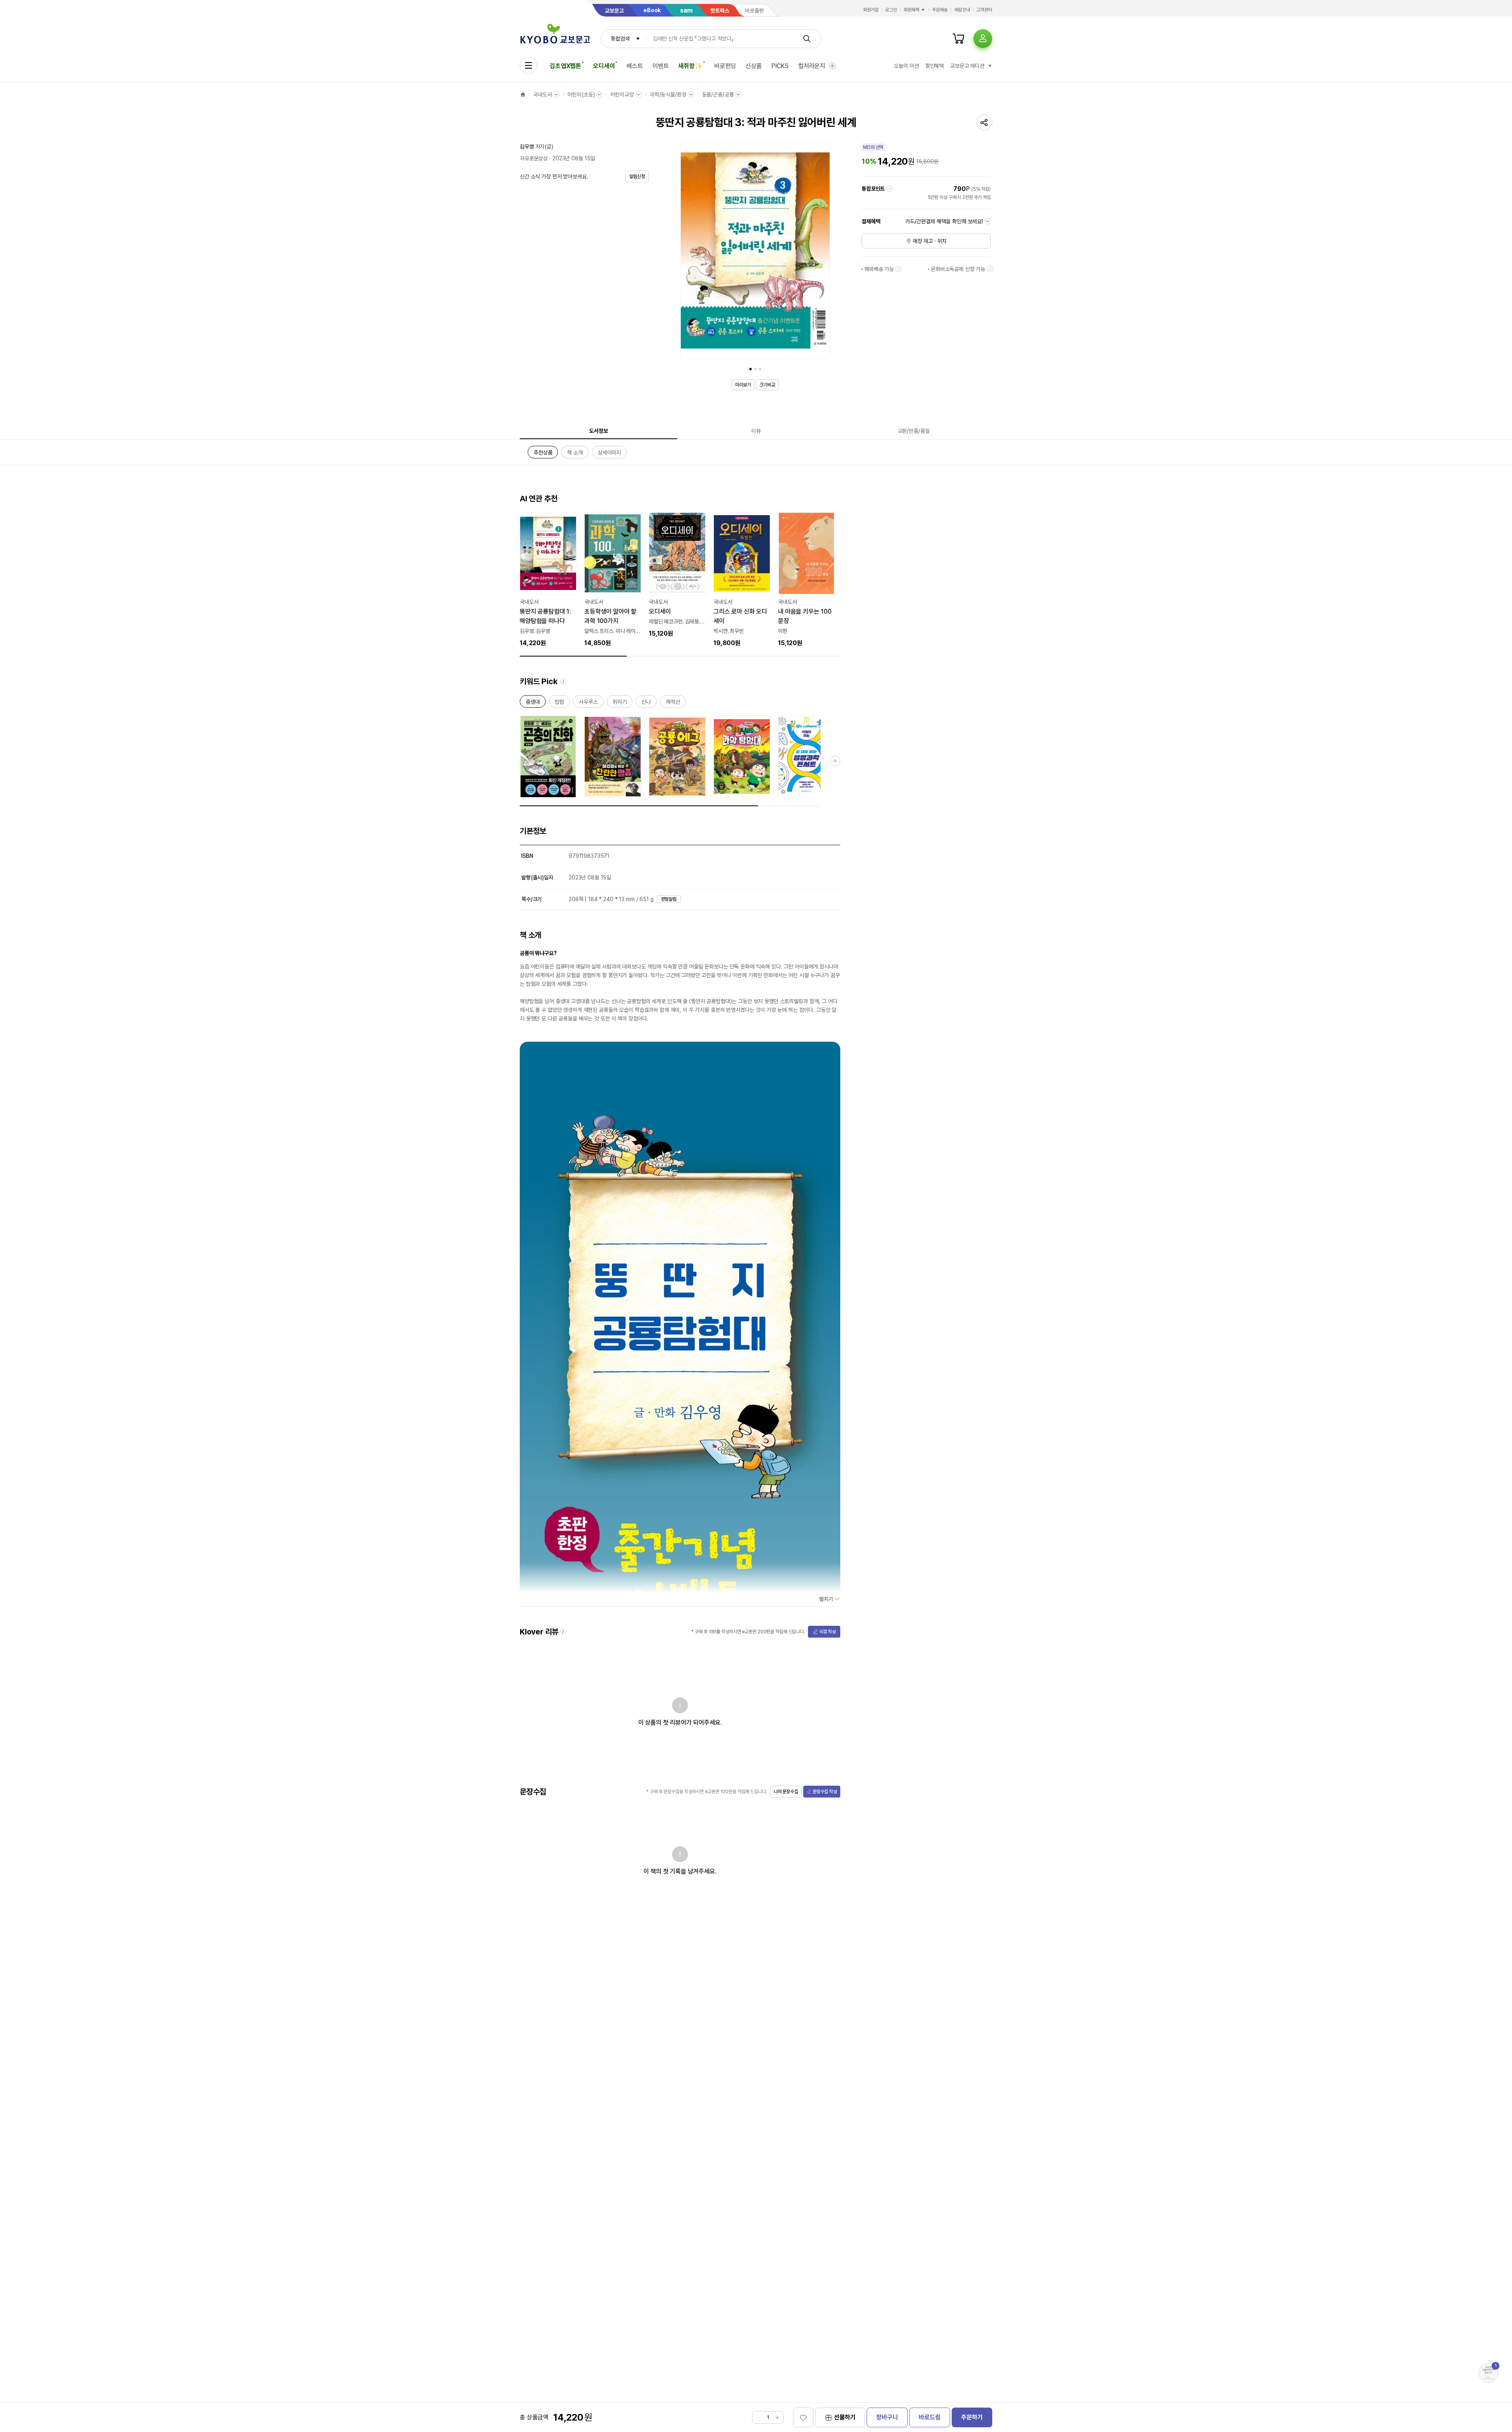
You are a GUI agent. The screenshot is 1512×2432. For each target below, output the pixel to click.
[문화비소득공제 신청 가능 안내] (990, 269)
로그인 (891, 10)
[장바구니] (958, 39)
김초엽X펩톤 (565, 66)
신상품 (754, 66)
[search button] (807, 39)
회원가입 (871, 10)
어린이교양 (622, 95)
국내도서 (542, 95)
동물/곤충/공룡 (718, 95)
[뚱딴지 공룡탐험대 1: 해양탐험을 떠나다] (548, 580)
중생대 (533, 703)
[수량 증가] (777, 2417)
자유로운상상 (534, 158)
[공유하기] (984, 122)
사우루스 (588, 703)
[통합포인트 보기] (889, 189)
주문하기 (972, 2417)
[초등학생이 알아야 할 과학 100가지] (613, 580)
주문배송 (940, 10)
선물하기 (845, 2417)
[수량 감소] (758, 2417)
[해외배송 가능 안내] (899, 269)
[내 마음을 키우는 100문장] (806, 580)
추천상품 (543, 454)
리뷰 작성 (828, 1632)
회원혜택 (912, 10)
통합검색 (620, 39)
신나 (646, 703)
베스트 (635, 66)
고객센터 (984, 10)
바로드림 (929, 2417)
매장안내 (962, 10)
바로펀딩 (725, 66)
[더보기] (832, 66)
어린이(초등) (581, 95)
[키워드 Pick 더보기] (835, 761)
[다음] (822, 252)
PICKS (780, 66)
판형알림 (669, 899)
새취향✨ (690, 66)
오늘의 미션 (906, 66)
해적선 (673, 703)
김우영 (527, 147)
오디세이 (604, 66)
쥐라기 (620, 703)
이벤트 (661, 66)
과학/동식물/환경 (668, 95)
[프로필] (983, 39)
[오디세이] (677, 575)
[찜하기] (803, 2417)
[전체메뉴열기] (528, 65)
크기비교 (767, 385)
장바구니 (887, 2417)
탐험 (560, 703)
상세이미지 (609, 454)
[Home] (523, 95)
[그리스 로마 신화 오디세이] (742, 580)
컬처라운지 (812, 66)
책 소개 (575, 454)
